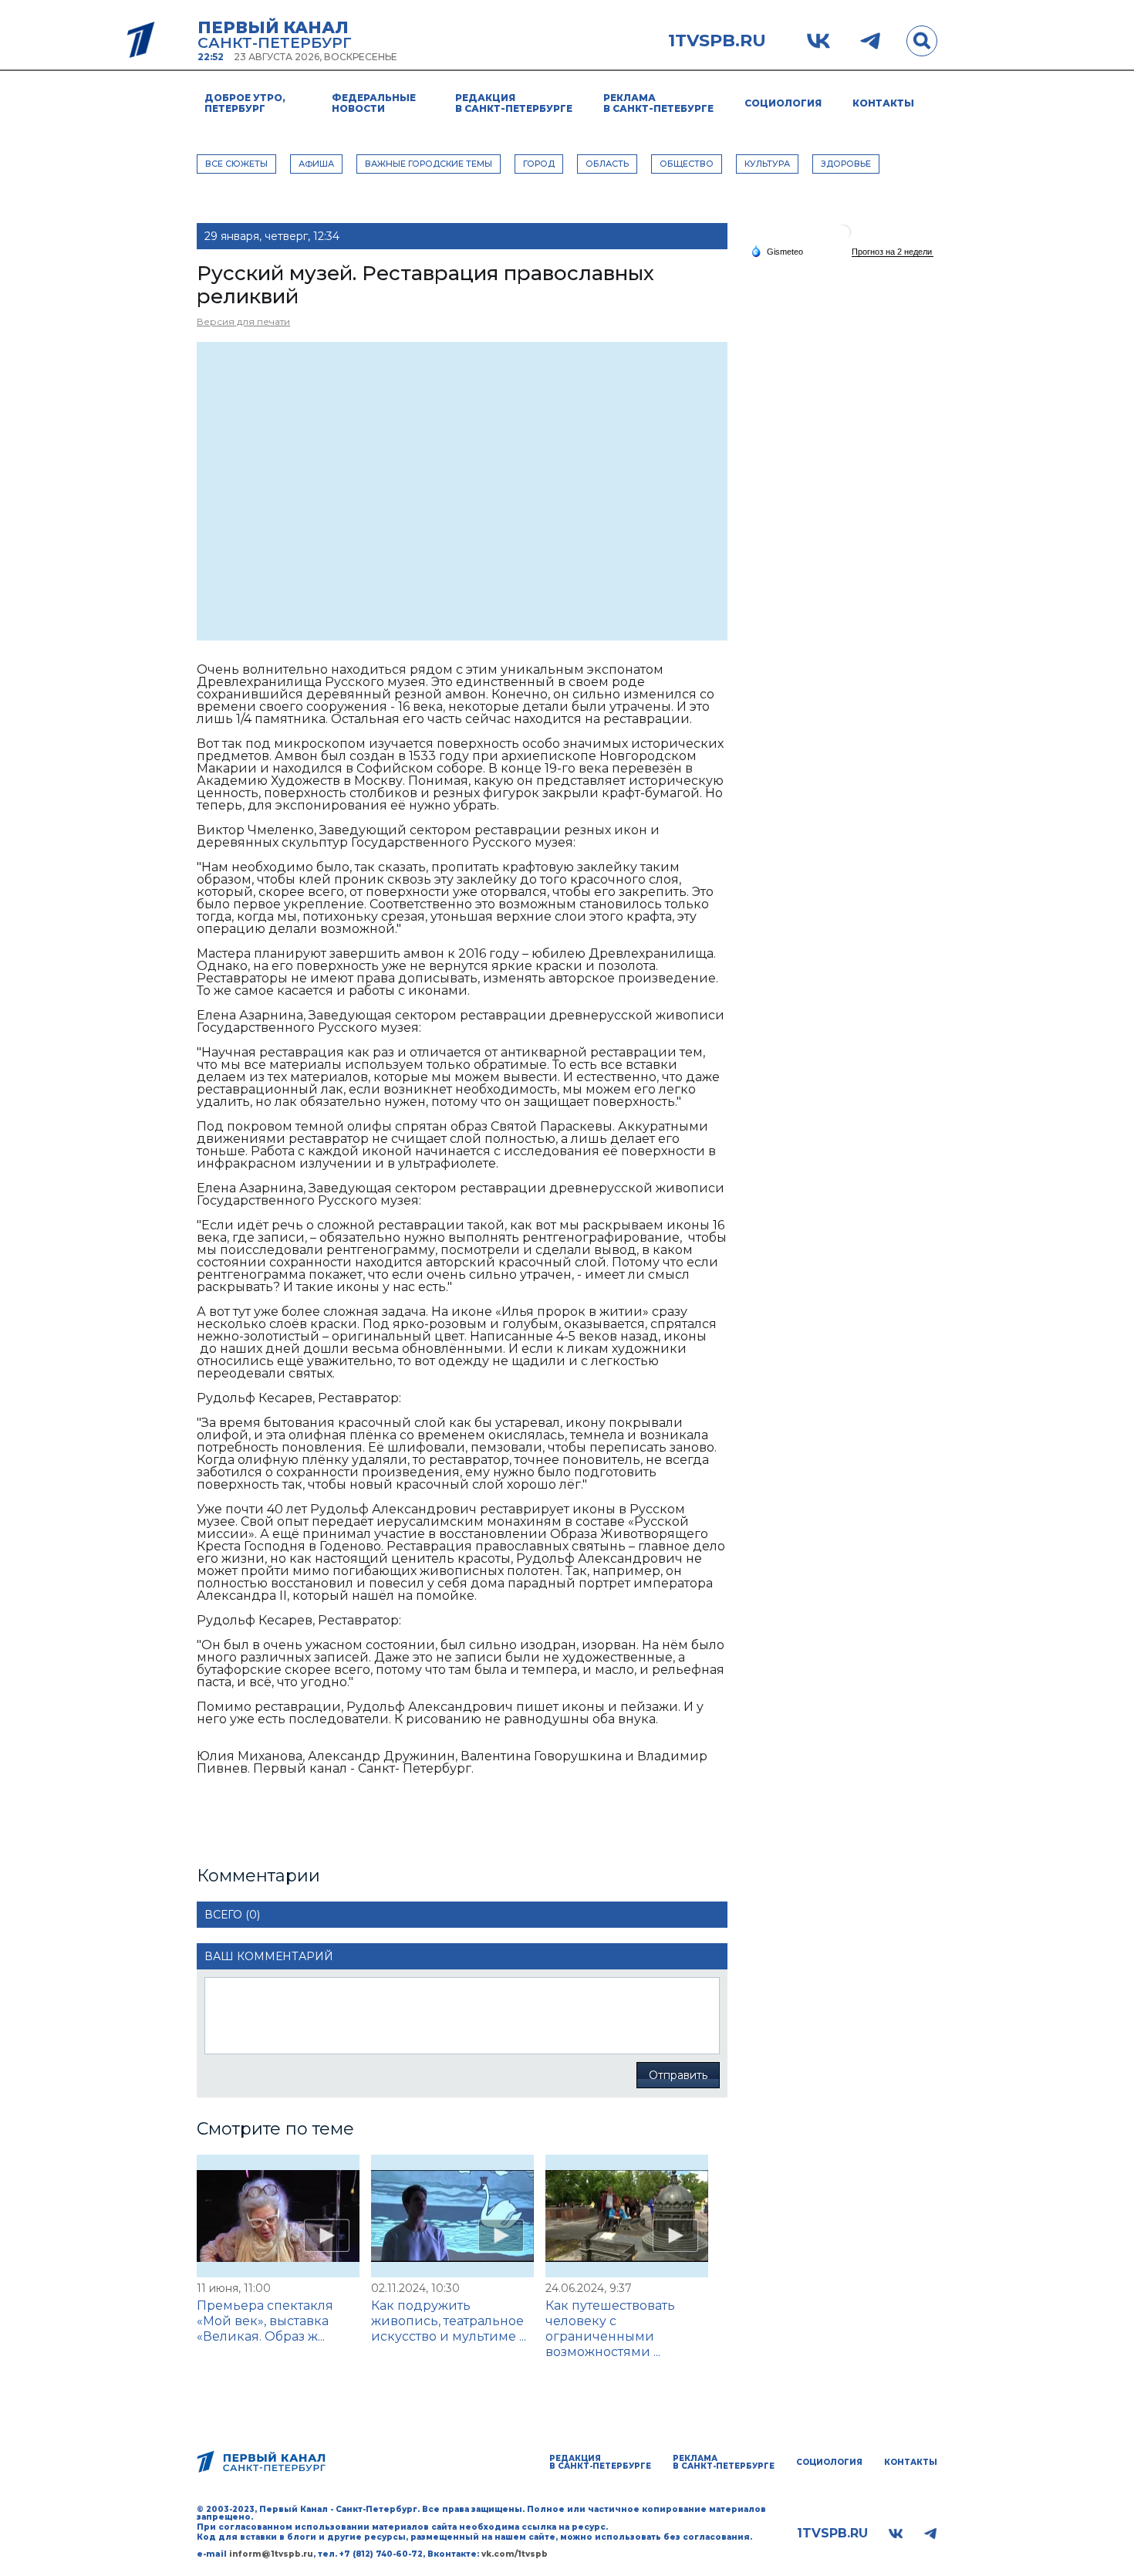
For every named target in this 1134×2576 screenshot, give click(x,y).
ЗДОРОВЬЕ (846, 164)
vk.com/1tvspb (515, 2554)
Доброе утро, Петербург (245, 103)
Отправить (678, 2075)
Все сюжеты (236, 164)
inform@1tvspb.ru (271, 2554)
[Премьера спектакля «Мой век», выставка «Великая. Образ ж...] (278, 2216)
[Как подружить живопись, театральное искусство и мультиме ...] (452, 2216)
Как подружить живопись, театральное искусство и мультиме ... (449, 2321)
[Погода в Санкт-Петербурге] (843, 238)
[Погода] (777, 251)
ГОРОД (539, 164)
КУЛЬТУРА (767, 164)
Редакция (514, 103)
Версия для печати (243, 321)
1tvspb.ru (717, 41)
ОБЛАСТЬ (607, 164)
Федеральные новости (374, 103)
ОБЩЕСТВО (687, 164)
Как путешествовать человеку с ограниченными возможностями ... (610, 2329)
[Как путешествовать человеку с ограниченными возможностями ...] (627, 2216)
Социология (783, 103)
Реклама (658, 103)
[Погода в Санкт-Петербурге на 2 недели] (893, 252)
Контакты (883, 103)
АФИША (316, 164)
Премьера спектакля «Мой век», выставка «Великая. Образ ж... (265, 2321)
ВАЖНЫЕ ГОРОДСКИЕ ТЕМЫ (429, 164)
